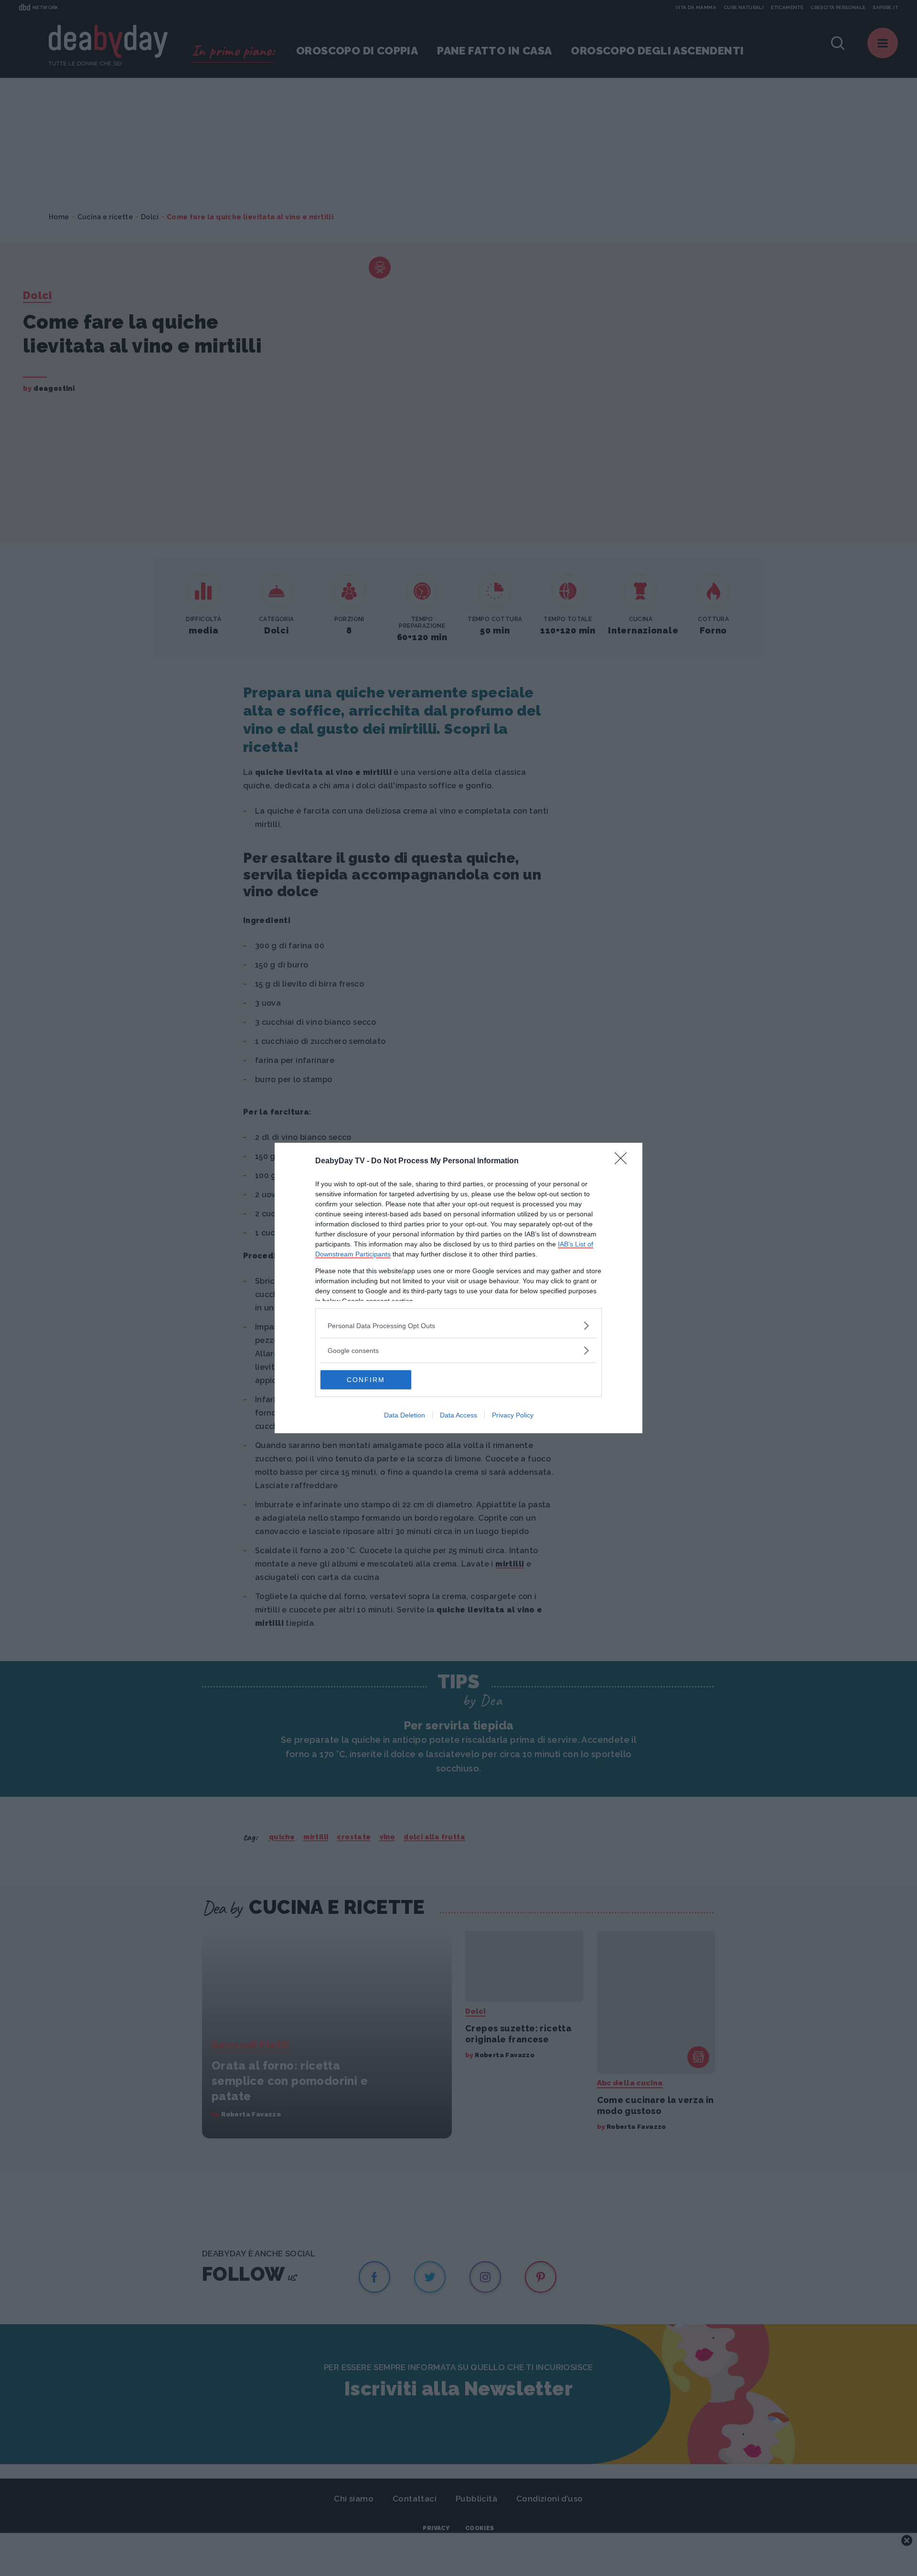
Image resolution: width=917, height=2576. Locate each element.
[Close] (624, 1161)
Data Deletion (405, 1415)
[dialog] (458, 1288)
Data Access (458, 1415)
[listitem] (458, 1326)
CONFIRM (366, 1380)
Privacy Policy (513, 1415)
